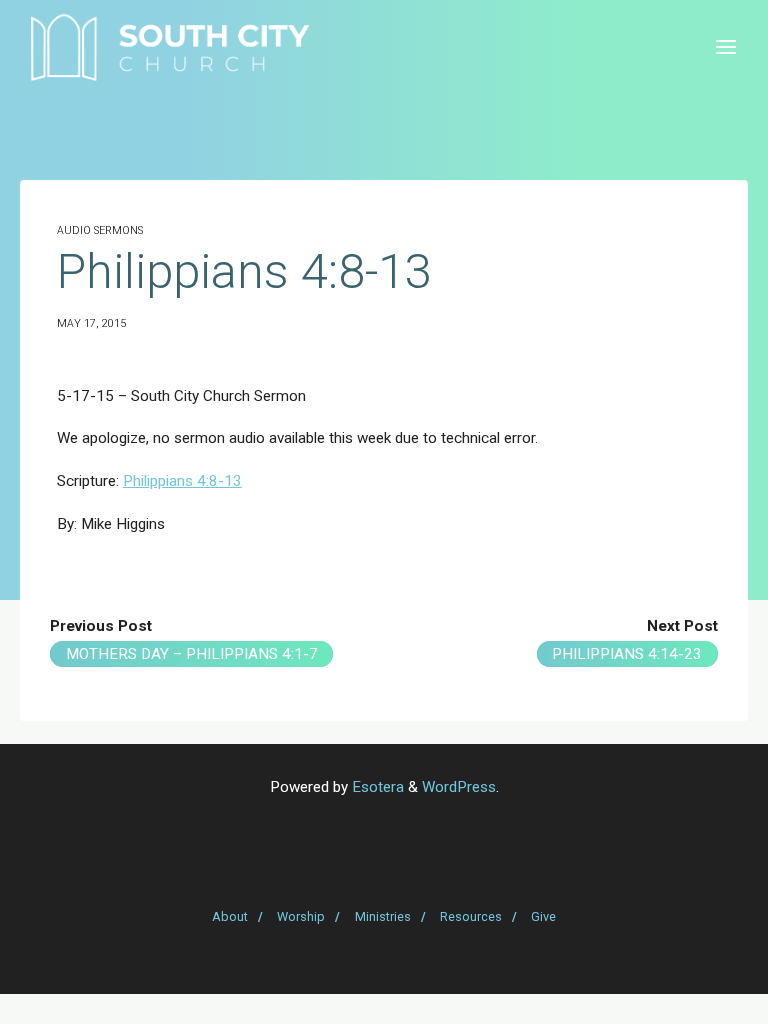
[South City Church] (169, 47)
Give (543, 916)
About (230, 916)
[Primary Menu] (726, 47)
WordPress (459, 787)
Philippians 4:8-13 (182, 481)
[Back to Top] (384, 908)
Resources (471, 916)
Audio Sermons (100, 230)
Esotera (376, 787)
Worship (301, 916)
